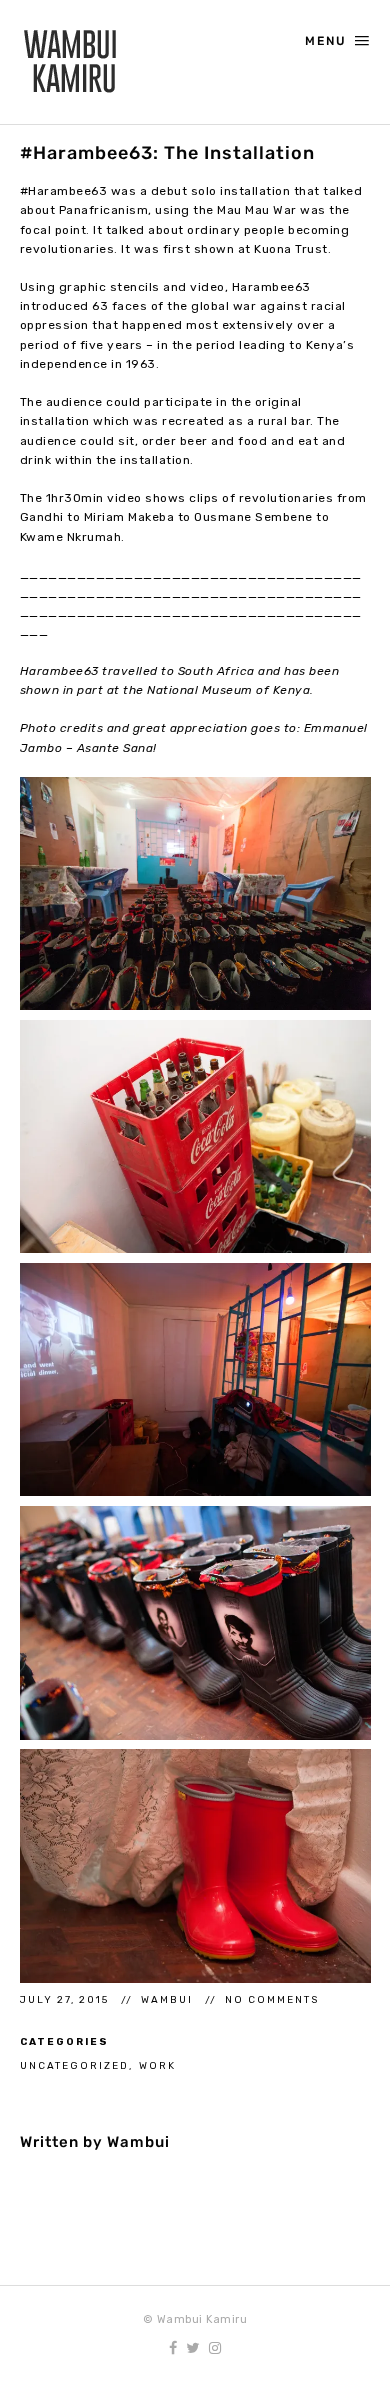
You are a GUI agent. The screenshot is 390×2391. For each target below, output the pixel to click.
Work (157, 2065)
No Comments (272, 1999)
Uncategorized (74, 2065)
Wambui (169, 1999)
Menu (326, 41)
